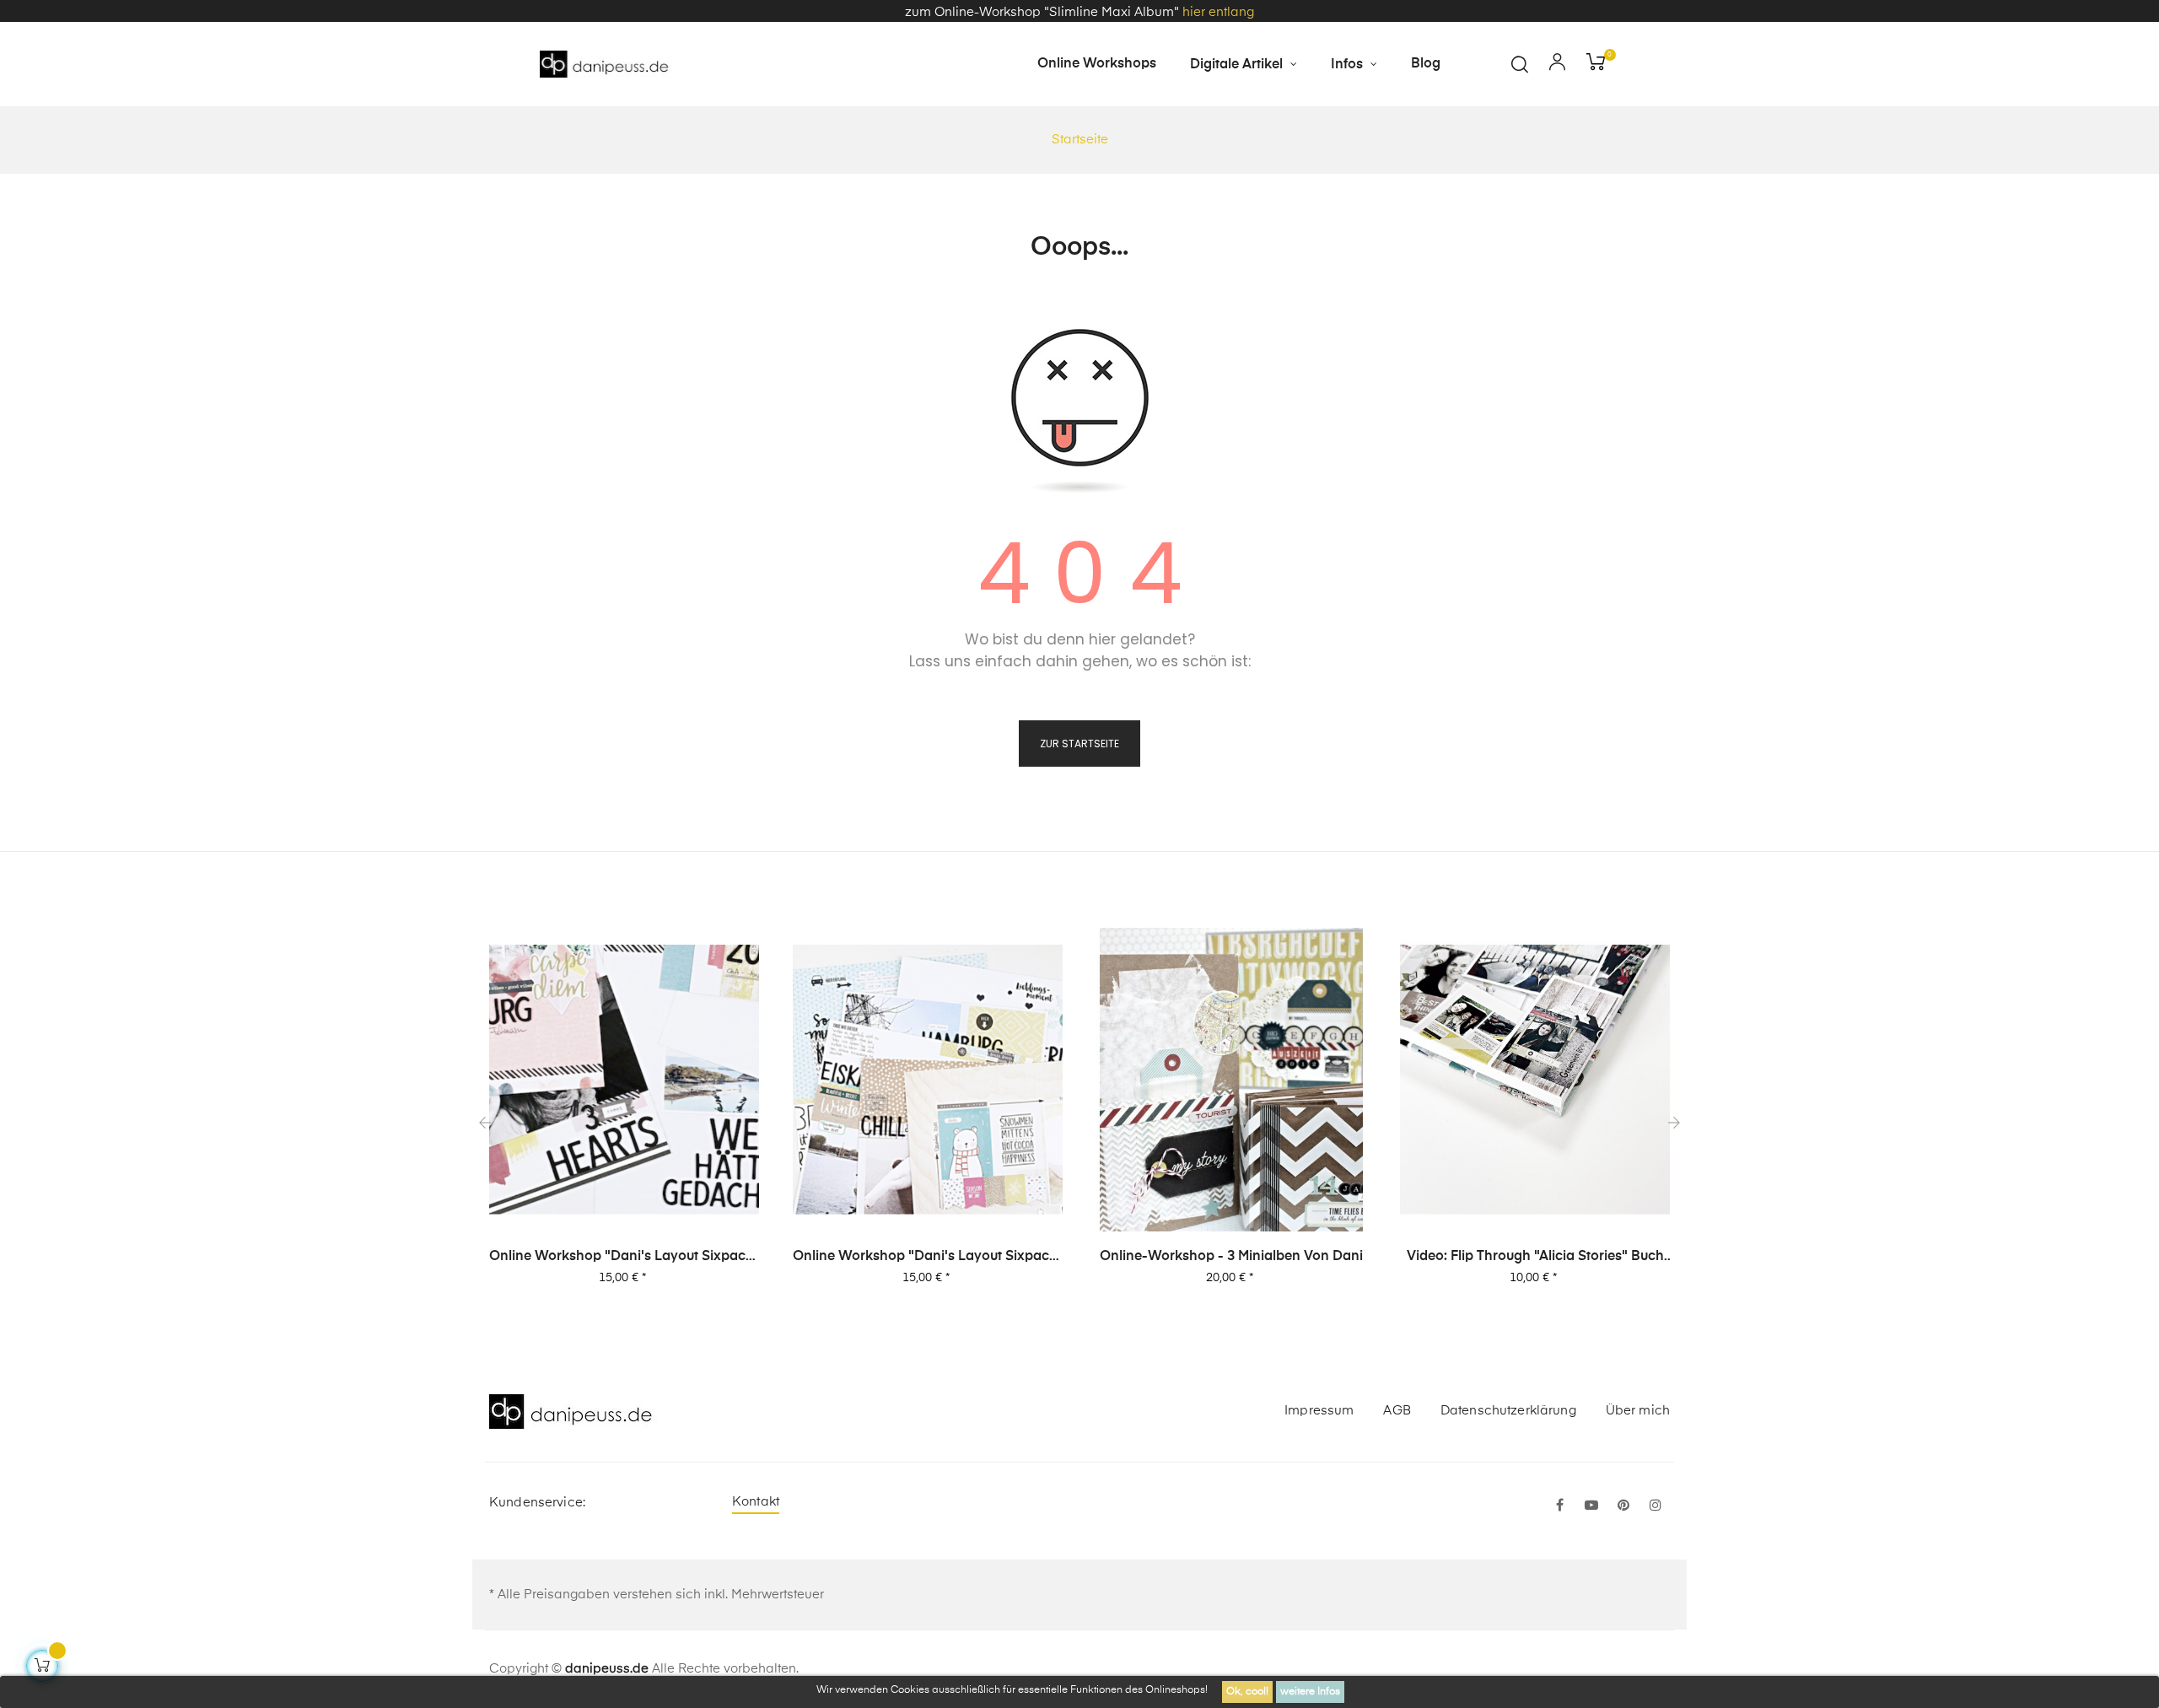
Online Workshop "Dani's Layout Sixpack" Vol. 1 (928, 1258)
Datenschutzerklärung (1508, 1411)
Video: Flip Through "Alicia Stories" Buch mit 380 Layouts (1535, 1258)
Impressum (1319, 1411)
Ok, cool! (1247, 1692)
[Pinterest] (1623, 1506)
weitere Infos (1310, 1692)
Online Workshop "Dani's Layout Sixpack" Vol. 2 (624, 1258)
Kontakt (756, 1502)
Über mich (1638, 1411)
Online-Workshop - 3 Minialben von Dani (1231, 1257)
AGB (1397, 1411)
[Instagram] (1656, 1506)
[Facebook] (1559, 1506)
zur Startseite (1079, 744)
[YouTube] (1591, 1506)
